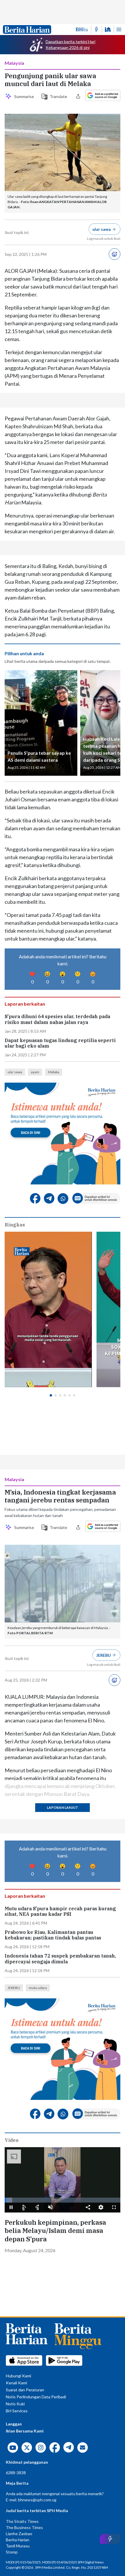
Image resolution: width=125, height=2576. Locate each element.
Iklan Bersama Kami (25, 2431)
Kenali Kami (16, 2383)
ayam (35, 1072)
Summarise (24, 96)
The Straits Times (22, 2521)
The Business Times (24, 2527)
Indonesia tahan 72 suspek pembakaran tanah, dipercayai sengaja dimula (60, 1959)
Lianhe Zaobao (19, 2534)
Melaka (54, 1072)
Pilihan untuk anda (24, 653)
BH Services (17, 2411)
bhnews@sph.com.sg (37, 2500)
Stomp (12, 2552)
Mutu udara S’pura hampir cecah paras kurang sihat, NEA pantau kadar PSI (60, 1911)
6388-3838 (16, 2473)
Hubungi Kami (18, 2376)
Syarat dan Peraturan (25, 2390)
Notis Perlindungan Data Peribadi (36, 2397)
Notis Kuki (15, 2404)
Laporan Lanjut (63, 1807)
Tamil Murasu (18, 2546)
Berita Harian (18, 2540)
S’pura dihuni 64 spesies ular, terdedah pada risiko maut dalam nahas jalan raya (57, 1019)
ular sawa (15, 1072)
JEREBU (14, 1988)
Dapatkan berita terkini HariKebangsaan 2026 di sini (70, 44)
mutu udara (38, 1988)
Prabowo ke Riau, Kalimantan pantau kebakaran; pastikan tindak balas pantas (53, 1935)
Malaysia (14, 63)
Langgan (14, 2424)
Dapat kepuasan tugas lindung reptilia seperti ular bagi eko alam (60, 1043)
